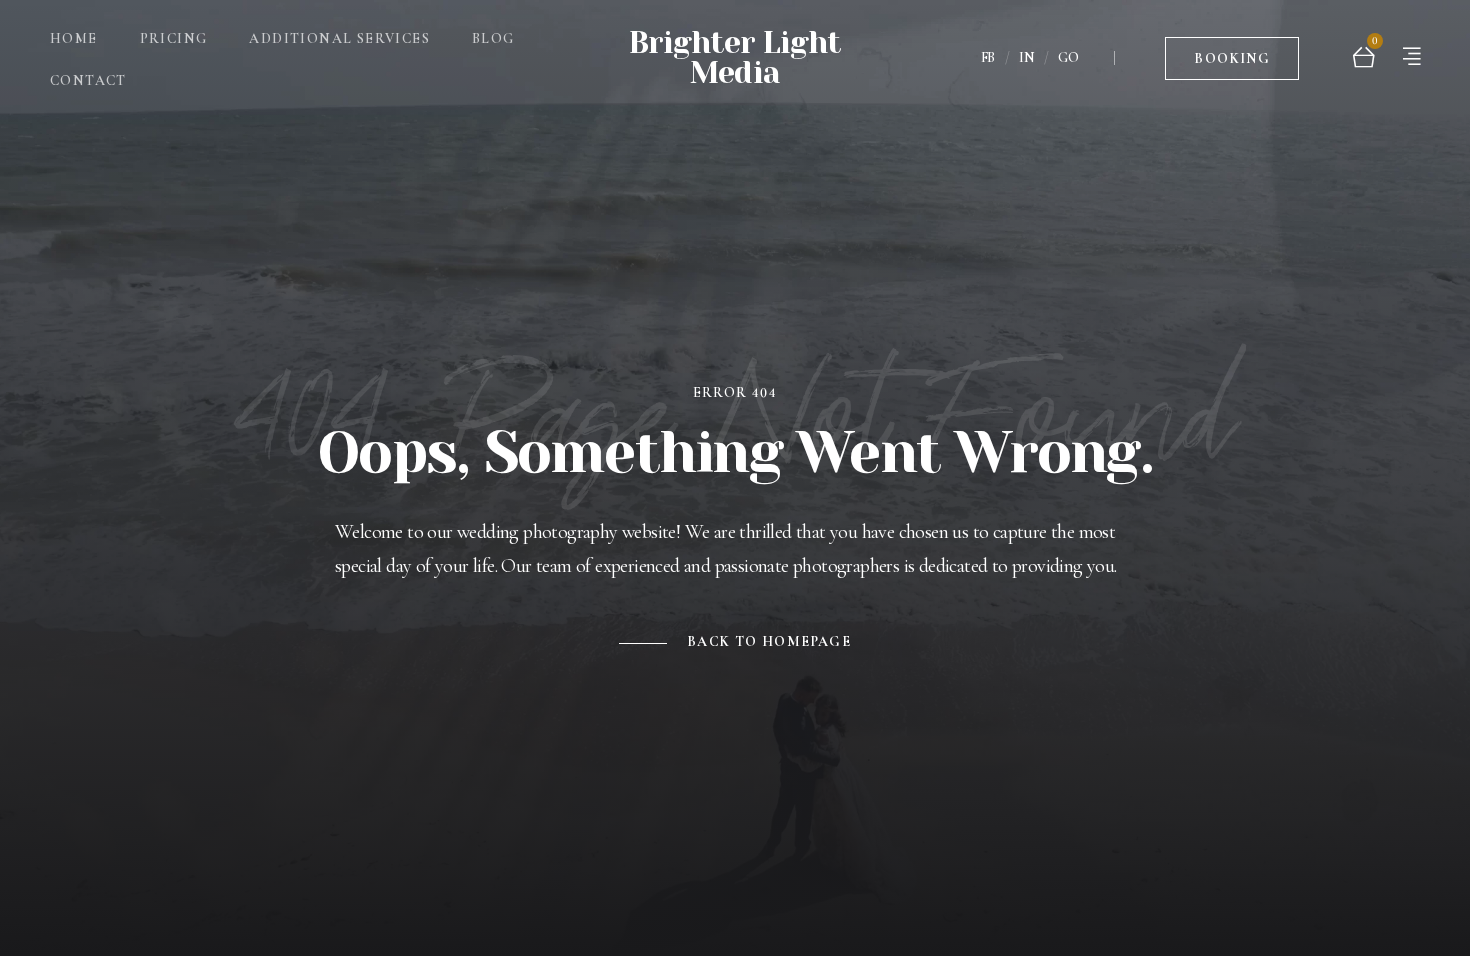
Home (74, 38)
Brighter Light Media (735, 58)
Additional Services (339, 38)
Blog (493, 38)
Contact (88, 80)
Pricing (174, 38)
